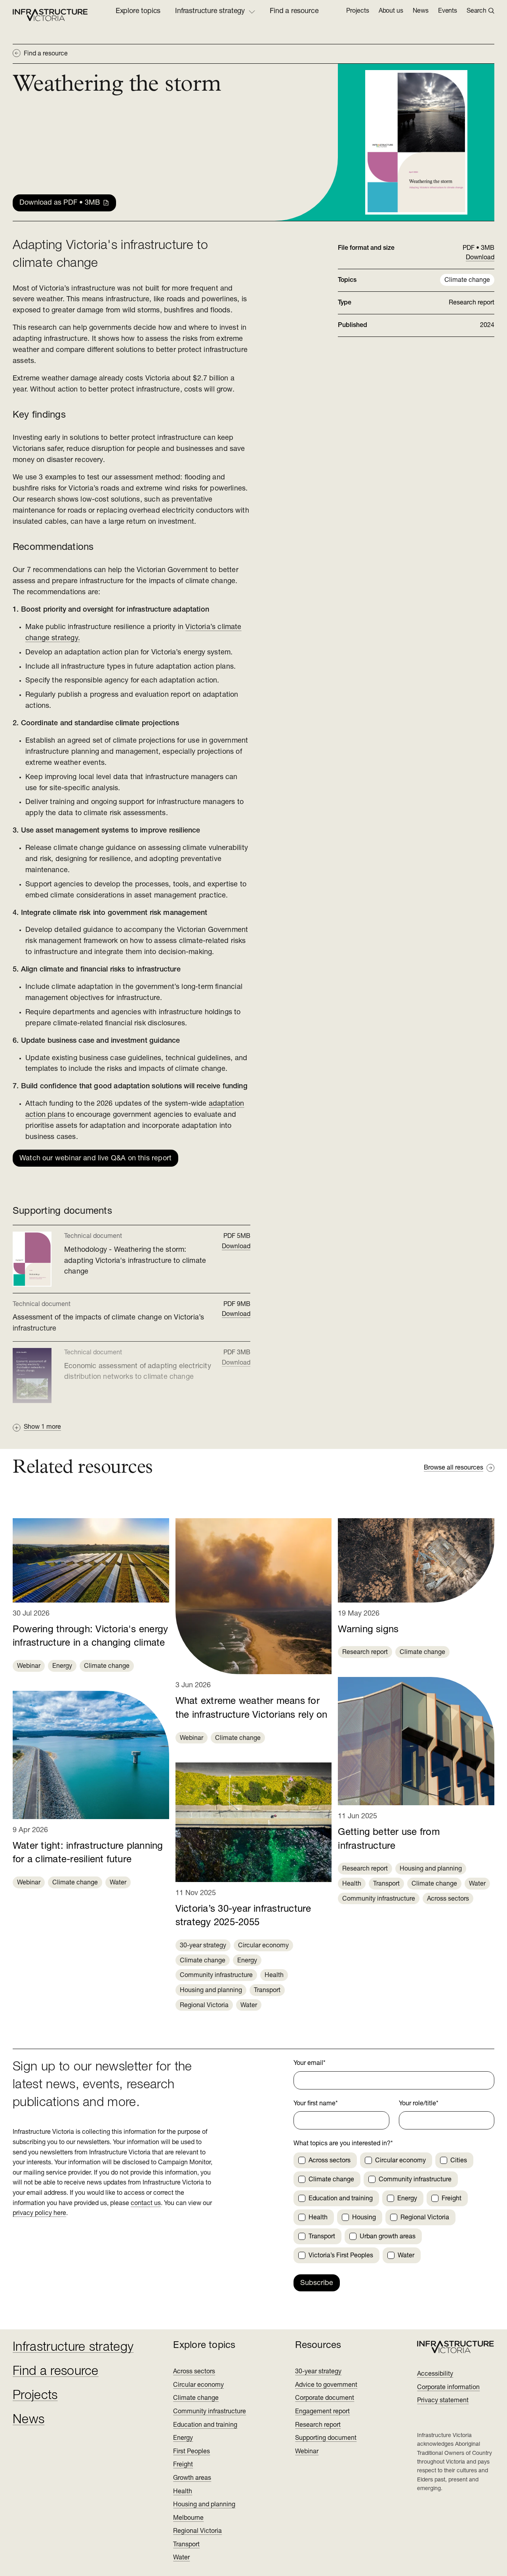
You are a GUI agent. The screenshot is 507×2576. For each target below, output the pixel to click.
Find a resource (294, 11)
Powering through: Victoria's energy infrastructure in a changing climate (90, 1637)
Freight (183, 2465)
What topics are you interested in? (343, 2144)
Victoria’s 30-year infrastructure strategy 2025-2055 (243, 1916)
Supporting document (326, 2438)
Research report (365, 1652)
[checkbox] (302, 2160)
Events (448, 11)
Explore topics (138, 11)
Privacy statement (443, 2401)
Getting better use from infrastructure (389, 1839)
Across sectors (448, 1899)
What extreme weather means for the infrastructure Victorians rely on (252, 1708)
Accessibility (435, 2374)
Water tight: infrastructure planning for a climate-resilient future (88, 1853)
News (421, 11)
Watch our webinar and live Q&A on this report (95, 1159)
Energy (62, 1666)
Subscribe (317, 2283)
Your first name (316, 2104)
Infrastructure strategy (73, 2348)
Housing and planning (211, 1990)
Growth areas (192, 2478)
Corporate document (325, 2398)
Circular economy (263, 1946)
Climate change (467, 280)
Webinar (29, 1666)
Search (477, 11)
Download (236, 1247)
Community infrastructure (216, 1975)
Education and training (205, 2425)
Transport (267, 1990)
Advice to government (326, 2385)
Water (118, 1883)
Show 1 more (42, 1427)
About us (391, 11)
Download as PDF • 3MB (60, 203)
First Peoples (192, 2452)
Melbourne (188, 2518)
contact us (146, 2203)
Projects (358, 11)
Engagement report (322, 2412)
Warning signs (368, 1630)
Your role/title (419, 2104)
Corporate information (448, 2388)
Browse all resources (454, 1468)
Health (274, 1975)
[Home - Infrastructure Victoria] (50, 15)
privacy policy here (39, 2213)
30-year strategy (203, 1946)
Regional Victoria (204, 2006)
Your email (310, 2063)
